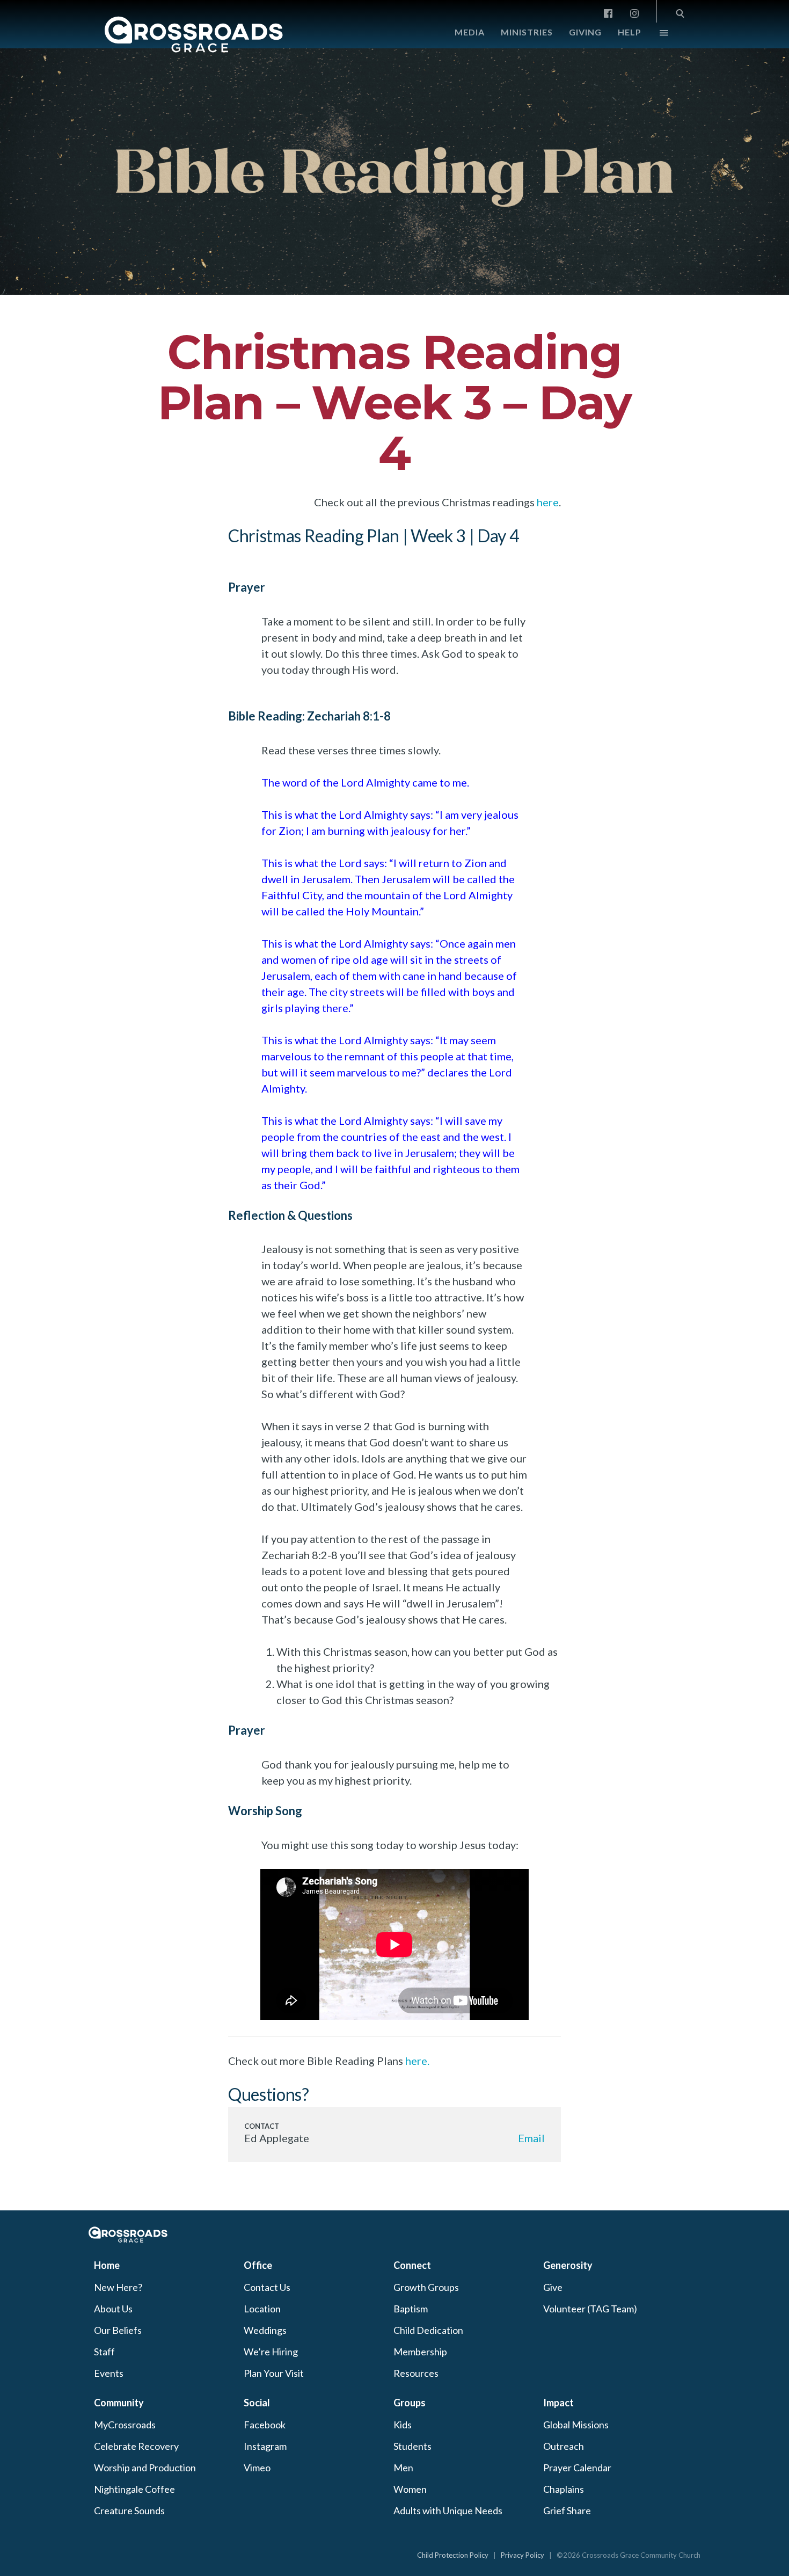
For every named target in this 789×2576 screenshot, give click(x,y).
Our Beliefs (118, 2330)
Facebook (265, 2425)
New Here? (118, 2287)
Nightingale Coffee (134, 2489)
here (548, 502)
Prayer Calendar (577, 2468)
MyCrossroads (125, 2425)
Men (403, 2468)
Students (412, 2446)
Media (470, 32)
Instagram (265, 2446)
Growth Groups (426, 2287)
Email (531, 2138)
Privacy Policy (523, 2555)
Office (258, 2265)
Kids (403, 2425)
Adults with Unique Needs (448, 2510)
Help (630, 32)
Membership (420, 2352)
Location (262, 2309)
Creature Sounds (129, 2510)
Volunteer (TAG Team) (590, 2309)
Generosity (568, 2265)
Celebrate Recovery (136, 2446)
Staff (104, 2352)
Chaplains (564, 2489)
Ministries (527, 32)
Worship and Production (145, 2468)
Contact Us (267, 2287)
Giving (585, 32)
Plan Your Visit (274, 2373)
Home (107, 2265)
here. (417, 2061)
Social (257, 2403)
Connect (412, 2265)
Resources (416, 2373)
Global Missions (576, 2425)
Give (553, 2287)
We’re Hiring (271, 2352)
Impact (558, 2403)
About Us (113, 2309)
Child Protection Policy (453, 2555)
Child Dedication (428, 2330)
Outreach (564, 2446)
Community (119, 2403)
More (655, 35)
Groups (410, 2403)
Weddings (265, 2330)
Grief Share (567, 2510)
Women (410, 2489)
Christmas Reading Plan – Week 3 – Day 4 (394, 402)
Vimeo (257, 2468)
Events (109, 2373)
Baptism (411, 2309)
